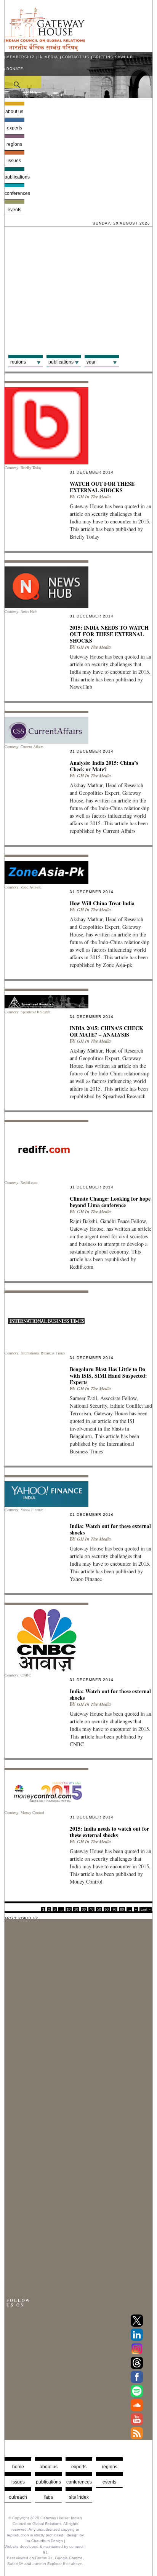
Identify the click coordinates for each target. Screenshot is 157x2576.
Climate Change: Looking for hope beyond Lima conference (110, 1202)
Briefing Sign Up (113, 57)
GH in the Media (94, 497)
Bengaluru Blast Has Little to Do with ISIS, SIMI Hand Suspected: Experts (108, 1376)
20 (76, 1909)
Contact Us (76, 57)
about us (49, 2467)
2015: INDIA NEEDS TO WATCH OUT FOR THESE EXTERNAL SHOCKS (109, 634)
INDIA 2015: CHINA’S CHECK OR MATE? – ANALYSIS (107, 1031)
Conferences (14, 193)
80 (122, 1909)
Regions (14, 144)
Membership (20, 57)
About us (14, 112)
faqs (49, 2497)
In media (48, 57)
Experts (14, 128)
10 (69, 1909)
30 (84, 1909)
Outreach (18, 2497)
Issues (14, 161)
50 (99, 1909)
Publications (14, 177)
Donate (15, 69)
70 (114, 1909)
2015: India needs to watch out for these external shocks (109, 1832)
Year (91, 362)
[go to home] (45, 49)
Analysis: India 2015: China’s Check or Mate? (104, 766)
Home (18, 2467)
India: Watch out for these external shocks (110, 1529)
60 (107, 1909)
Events (14, 210)
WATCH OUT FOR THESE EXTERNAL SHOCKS (102, 487)
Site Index (79, 2497)
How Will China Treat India (102, 903)
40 (91, 1909)
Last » (146, 1909)
